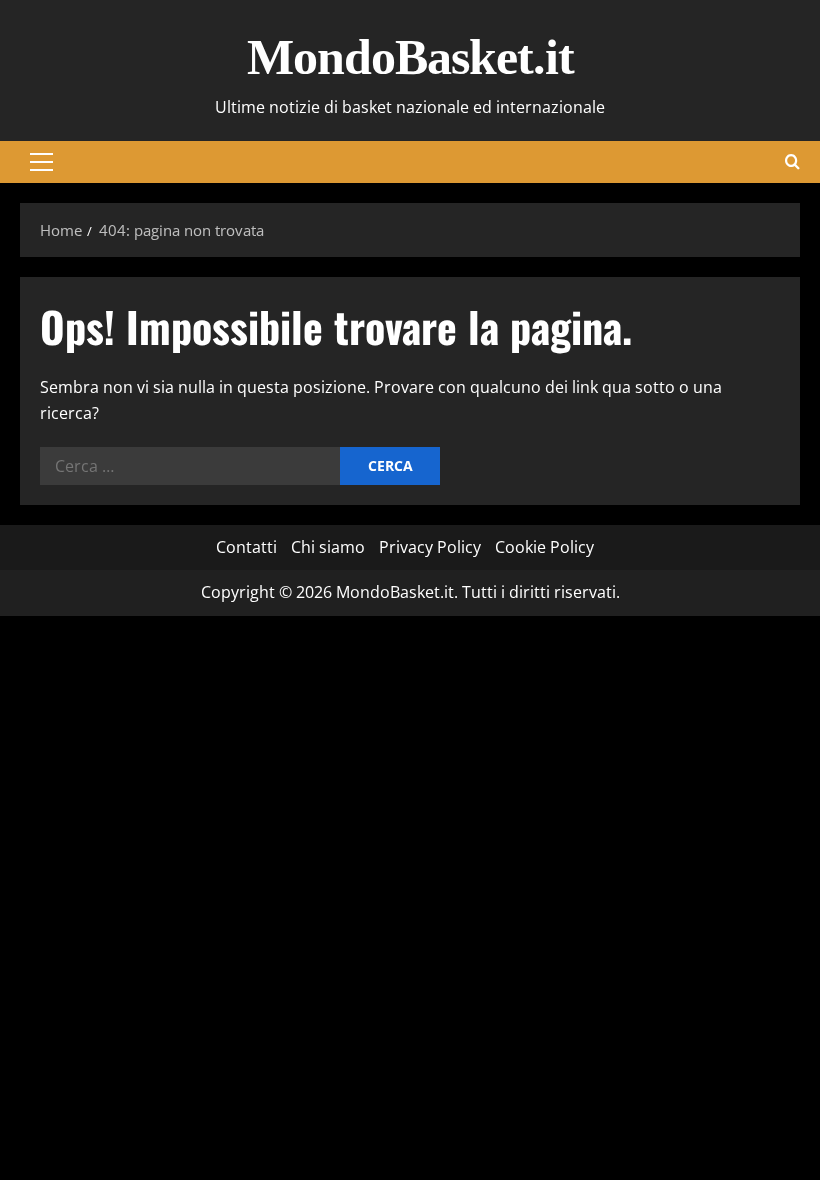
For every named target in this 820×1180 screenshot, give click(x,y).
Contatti (246, 547)
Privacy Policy (430, 547)
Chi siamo (328, 547)
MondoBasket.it (410, 57)
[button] (41, 162)
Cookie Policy (544, 547)
